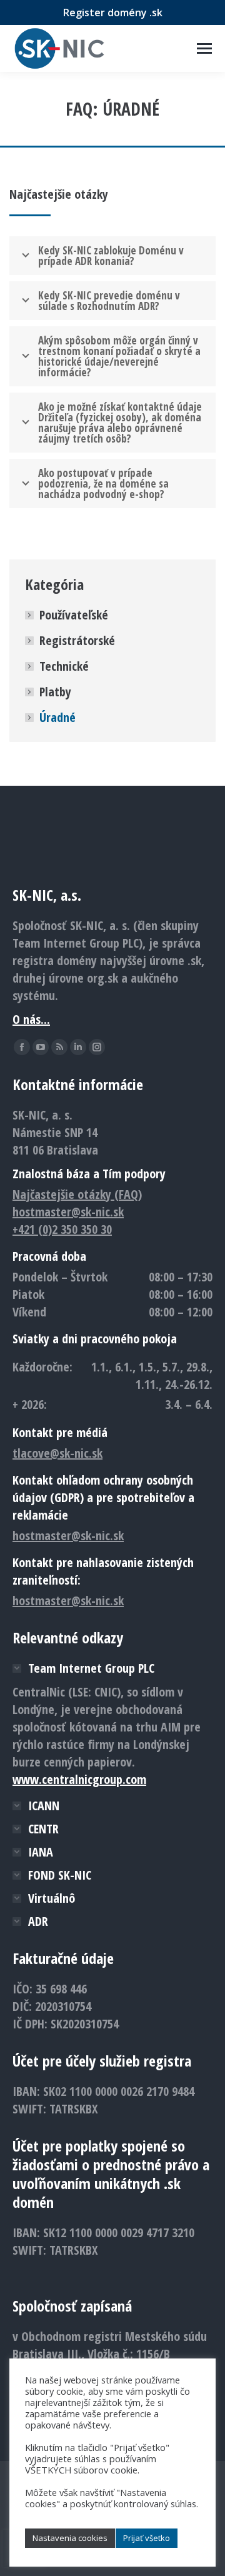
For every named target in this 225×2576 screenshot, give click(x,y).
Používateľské (74, 615)
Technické (64, 666)
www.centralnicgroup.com (79, 1779)
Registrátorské (77, 640)
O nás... (31, 1019)
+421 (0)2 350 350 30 (62, 1229)
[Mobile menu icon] (204, 48)
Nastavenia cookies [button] (70, 2538)
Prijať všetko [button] (147, 2538)
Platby (55, 692)
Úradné (57, 717)
